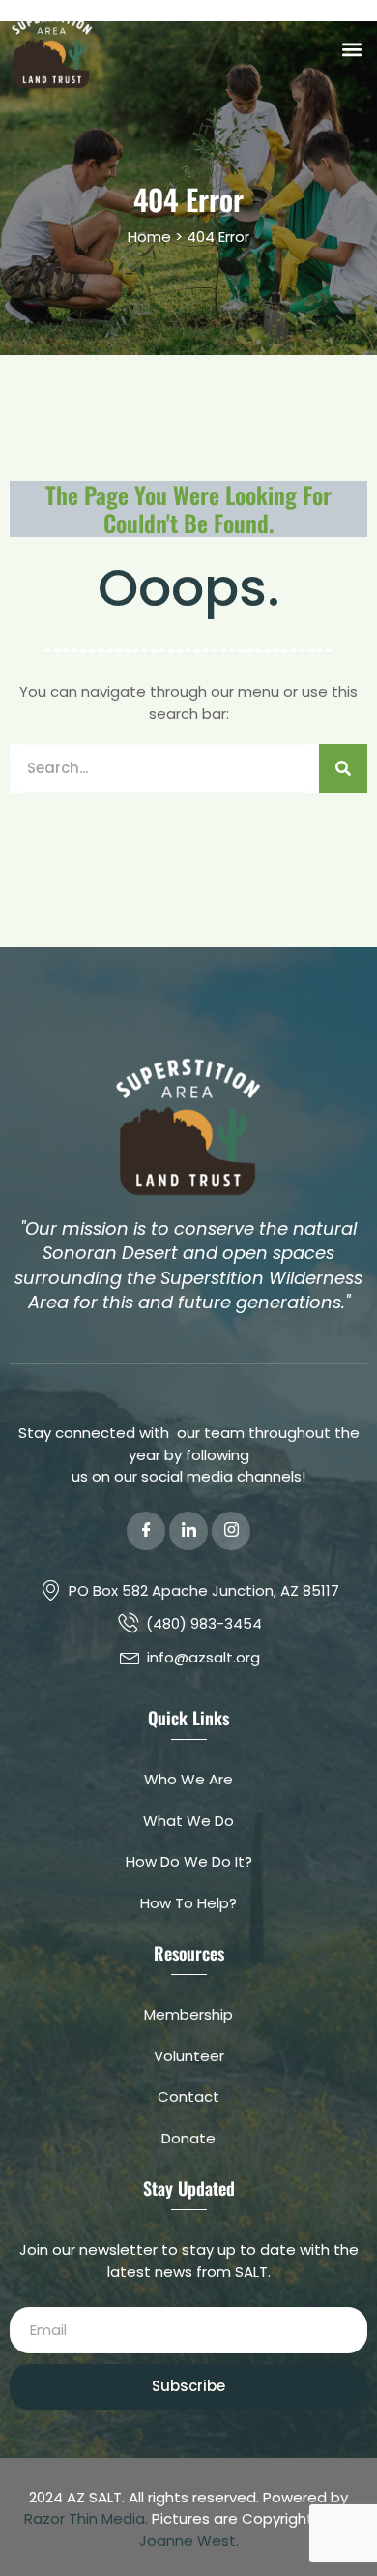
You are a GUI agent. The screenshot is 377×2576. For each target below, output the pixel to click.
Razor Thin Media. (86, 2518)
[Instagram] (231, 1531)
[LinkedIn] (188, 1531)
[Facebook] (146, 1531)
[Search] (343, 768)
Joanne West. (189, 2541)
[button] (351, 50)
